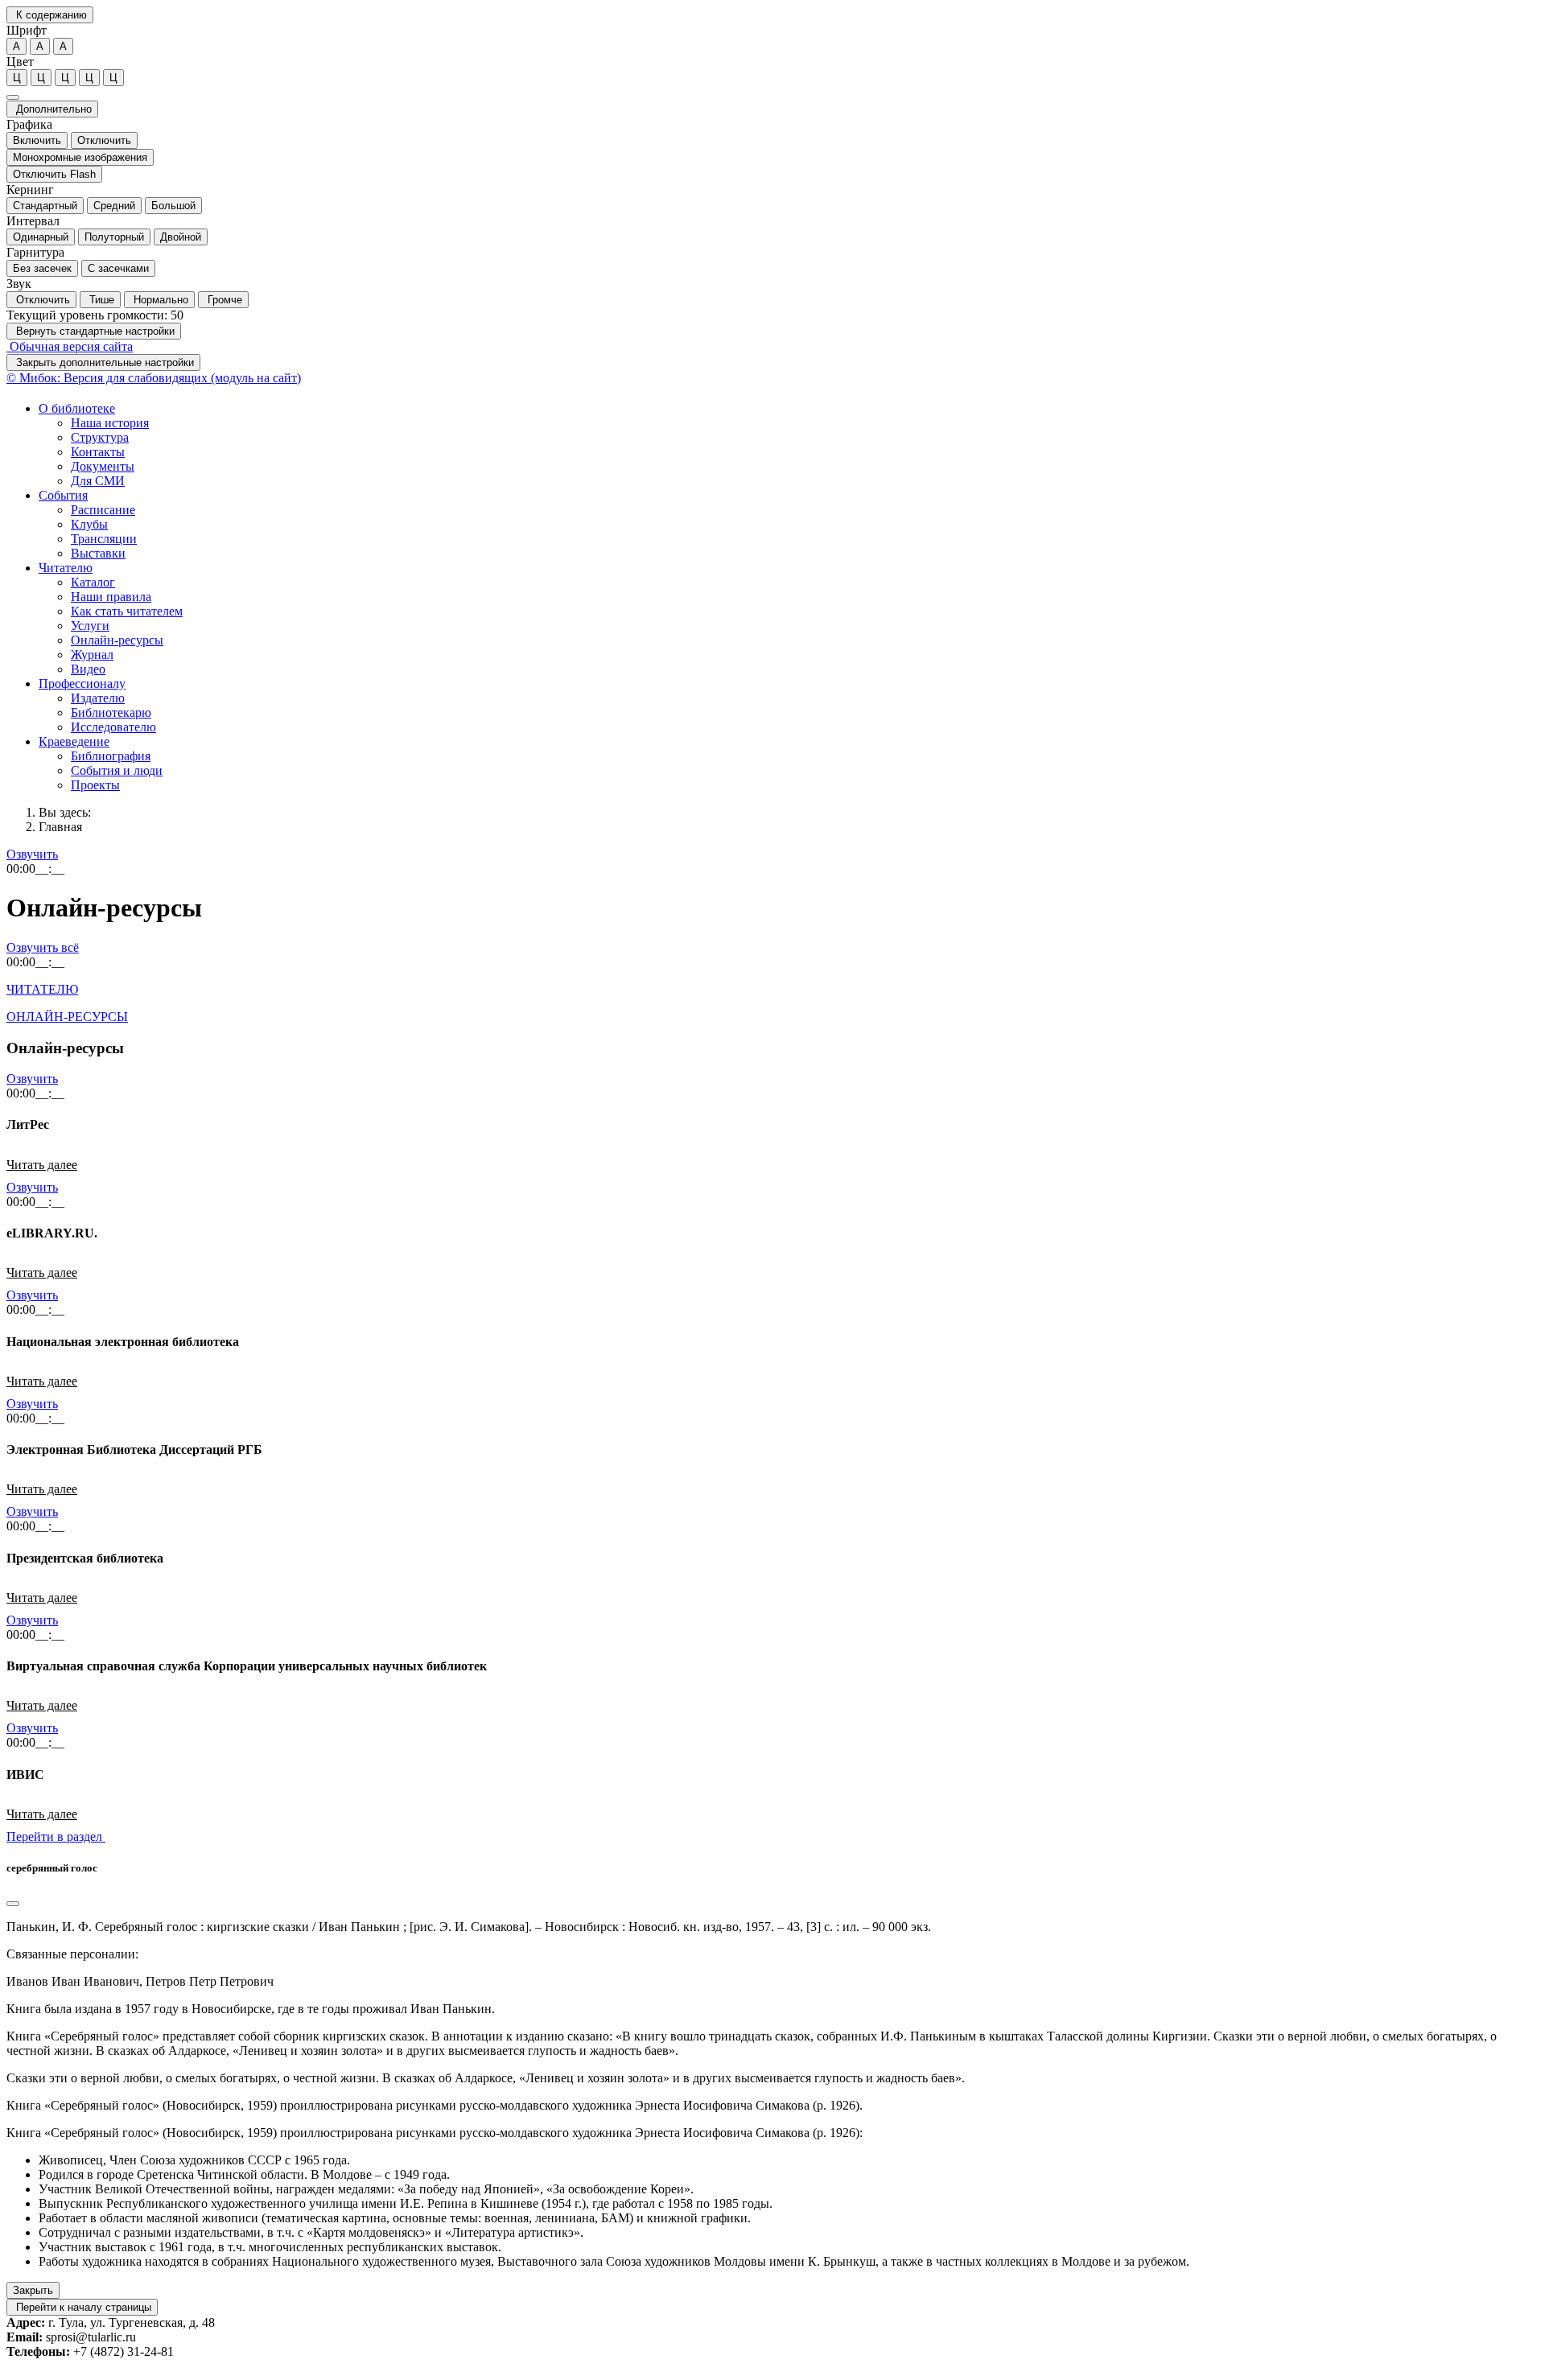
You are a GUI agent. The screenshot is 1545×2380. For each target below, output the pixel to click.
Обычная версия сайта (70, 346)
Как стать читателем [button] (127, 611)
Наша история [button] (110, 423)
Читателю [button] (66, 568)
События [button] (63, 495)
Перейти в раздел (56, 1836)
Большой (173, 206)
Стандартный (45, 206)
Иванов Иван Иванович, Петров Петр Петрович (140, 1981)
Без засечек (42, 268)
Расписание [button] (103, 510)
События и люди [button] (117, 770)
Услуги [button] (90, 626)
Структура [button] (100, 437)
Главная (60, 827)
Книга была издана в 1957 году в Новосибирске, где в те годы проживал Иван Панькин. (251, 2009)
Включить (37, 140)
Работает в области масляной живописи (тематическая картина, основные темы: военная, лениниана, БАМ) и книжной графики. (395, 2218)
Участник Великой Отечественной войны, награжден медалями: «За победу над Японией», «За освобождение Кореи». (366, 2189)
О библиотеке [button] (77, 408)
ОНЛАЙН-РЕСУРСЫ (67, 1017)
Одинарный (41, 237)
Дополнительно (52, 109)
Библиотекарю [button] (111, 712)
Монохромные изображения (80, 157)
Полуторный (114, 237)
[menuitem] (789, 445)
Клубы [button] (89, 524)
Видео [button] (88, 669)
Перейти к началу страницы (82, 2307)
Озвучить (32, 854)
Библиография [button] (111, 756)
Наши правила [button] (111, 597)
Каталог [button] (93, 582)
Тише (100, 300)
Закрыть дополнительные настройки (103, 362)
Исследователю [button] (113, 727)
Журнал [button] (92, 655)
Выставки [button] (98, 553)
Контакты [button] (98, 452)
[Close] (13, 1904)
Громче (223, 300)
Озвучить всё (43, 947)
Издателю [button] (98, 698)
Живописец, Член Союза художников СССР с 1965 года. (194, 2160)
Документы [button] (103, 466)
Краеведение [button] (74, 741)
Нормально (159, 300)
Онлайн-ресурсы (104, 908)
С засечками (118, 268)
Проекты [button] (95, 785)
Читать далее (42, 1165)
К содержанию (50, 15)
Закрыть (33, 2290)
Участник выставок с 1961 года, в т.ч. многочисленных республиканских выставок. (270, 2247)
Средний (114, 206)
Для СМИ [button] (98, 481)
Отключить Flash (54, 174)
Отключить (104, 140)
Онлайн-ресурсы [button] (117, 640)
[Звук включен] (13, 97)
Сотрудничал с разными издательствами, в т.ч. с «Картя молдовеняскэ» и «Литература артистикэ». (311, 2232)
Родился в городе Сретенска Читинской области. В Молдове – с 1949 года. (244, 2174)
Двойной (181, 237)
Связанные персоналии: (72, 1954)
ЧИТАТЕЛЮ (42, 989)
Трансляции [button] (104, 539)
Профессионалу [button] (82, 684)
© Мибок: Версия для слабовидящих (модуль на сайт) (154, 378)
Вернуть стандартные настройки (94, 331)
